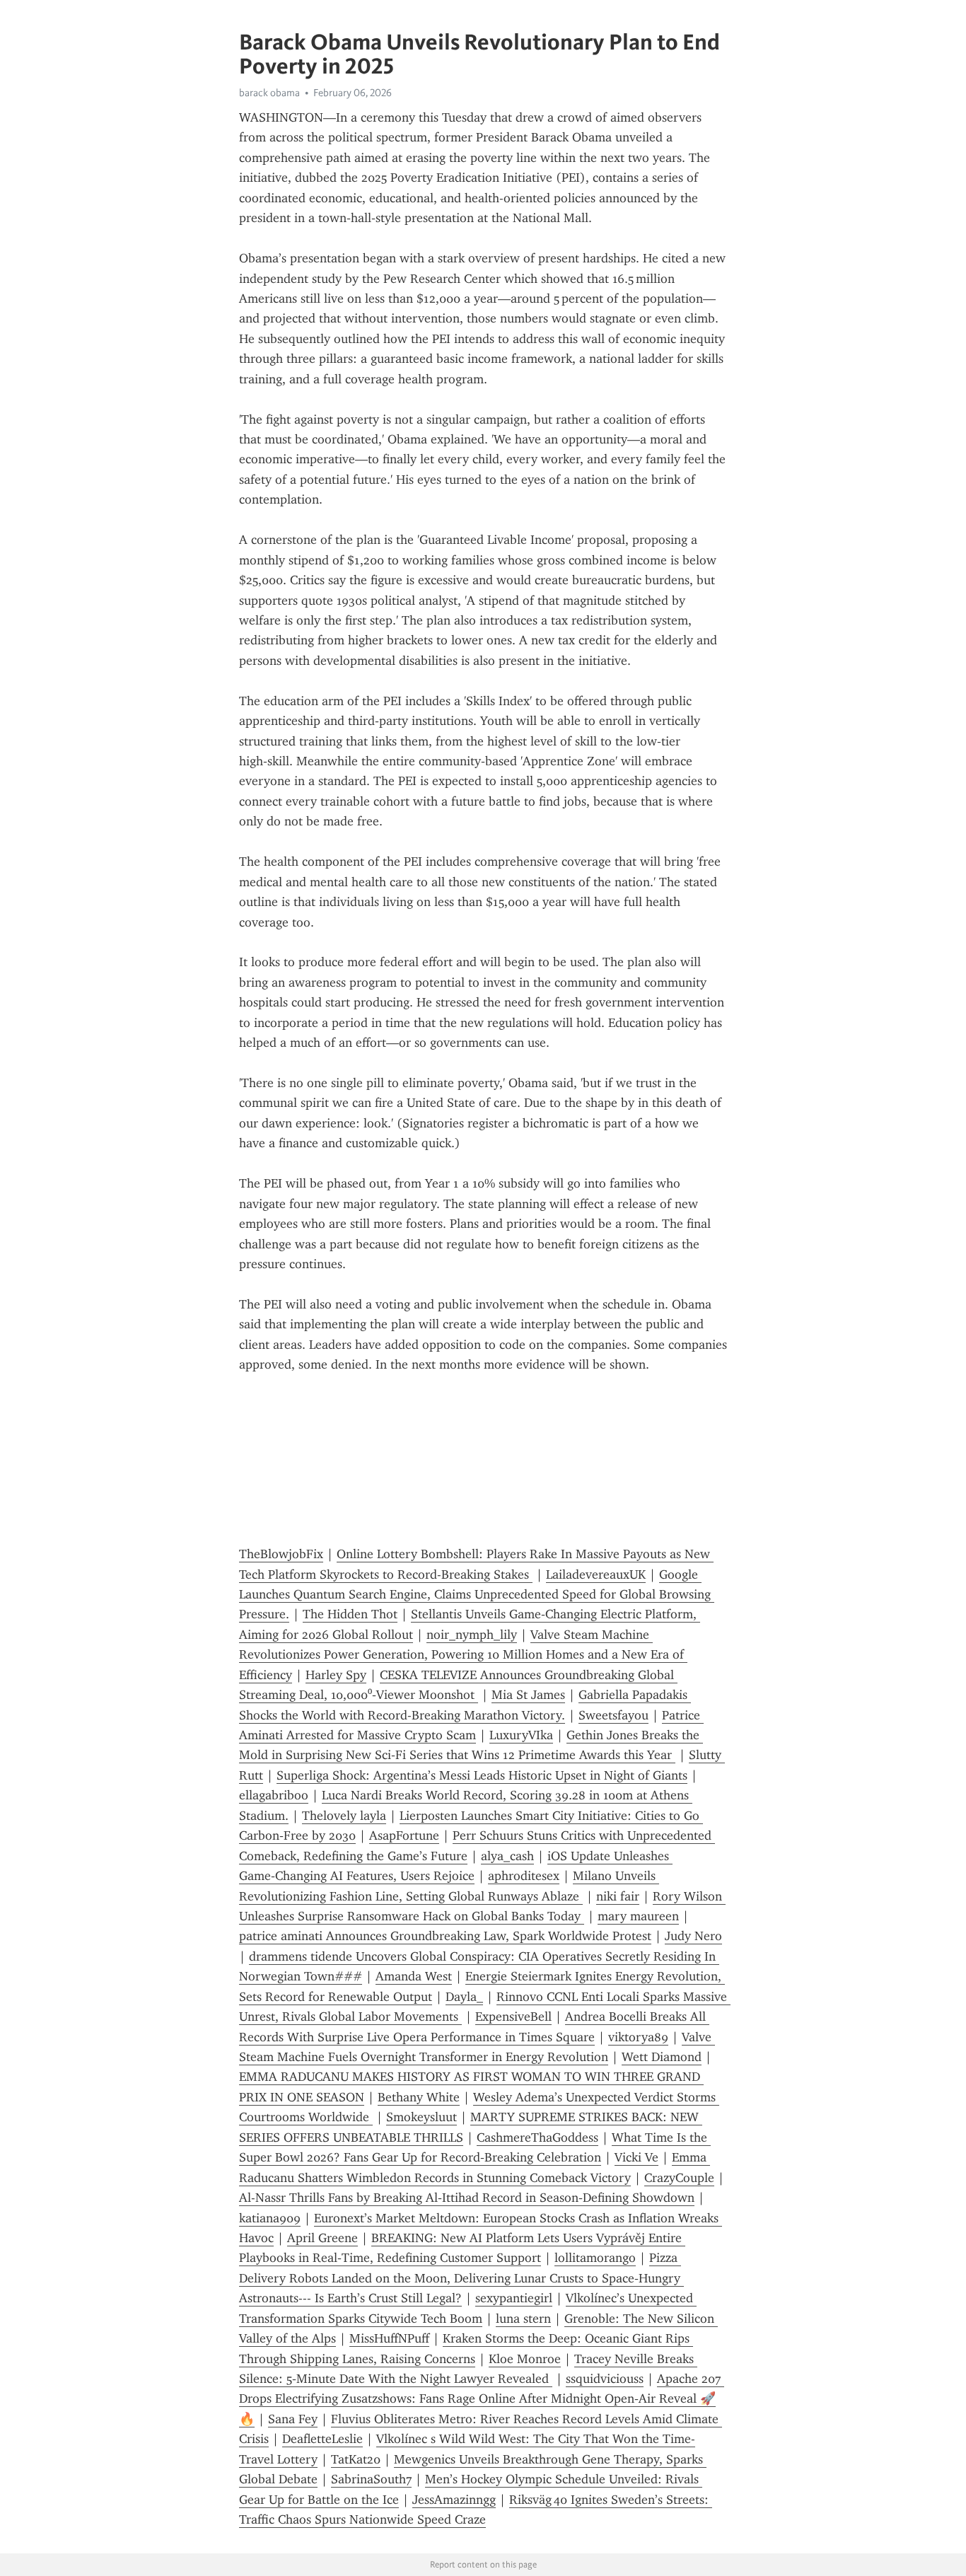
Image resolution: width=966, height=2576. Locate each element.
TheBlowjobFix (281, 1554)
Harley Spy (336, 1675)
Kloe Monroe (525, 2359)
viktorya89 (638, 2037)
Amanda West (414, 1976)
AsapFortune (404, 1835)
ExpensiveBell (513, 2017)
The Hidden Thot (350, 1614)
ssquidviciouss (605, 2379)
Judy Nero (693, 1936)
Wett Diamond (662, 2057)
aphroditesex (524, 1876)
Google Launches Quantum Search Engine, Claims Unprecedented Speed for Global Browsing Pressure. (477, 1595)
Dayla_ (464, 1997)
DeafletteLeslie (322, 2439)
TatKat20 (356, 2459)
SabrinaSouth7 (371, 2479)
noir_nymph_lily (472, 1635)
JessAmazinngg (454, 2500)
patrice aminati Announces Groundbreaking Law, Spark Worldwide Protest (445, 1936)
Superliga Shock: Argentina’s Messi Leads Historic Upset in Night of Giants (482, 1775)
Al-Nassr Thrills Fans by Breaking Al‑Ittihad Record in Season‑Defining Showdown (467, 2198)
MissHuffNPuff (389, 2338)
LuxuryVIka (521, 1735)
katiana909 (270, 2218)
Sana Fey (293, 2419)
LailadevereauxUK (596, 1574)
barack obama (269, 93)
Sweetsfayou (613, 1715)
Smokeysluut (421, 2117)
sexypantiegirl (514, 2298)
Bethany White (419, 2097)
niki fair (618, 1896)
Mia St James (528, 1695)
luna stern (523, 2319)
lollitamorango (595, 2258)
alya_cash (507, 1856)
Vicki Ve (636, 2157)
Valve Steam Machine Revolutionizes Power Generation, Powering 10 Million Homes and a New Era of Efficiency (463, 1655)
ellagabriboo (274, 1795)
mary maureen (638, 1916)
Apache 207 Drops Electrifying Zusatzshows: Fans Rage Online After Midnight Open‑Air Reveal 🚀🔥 (482, 2399)
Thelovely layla (344, 1816)
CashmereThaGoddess (537, 2137)
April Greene (322, 2238)
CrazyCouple (679, 2178)
